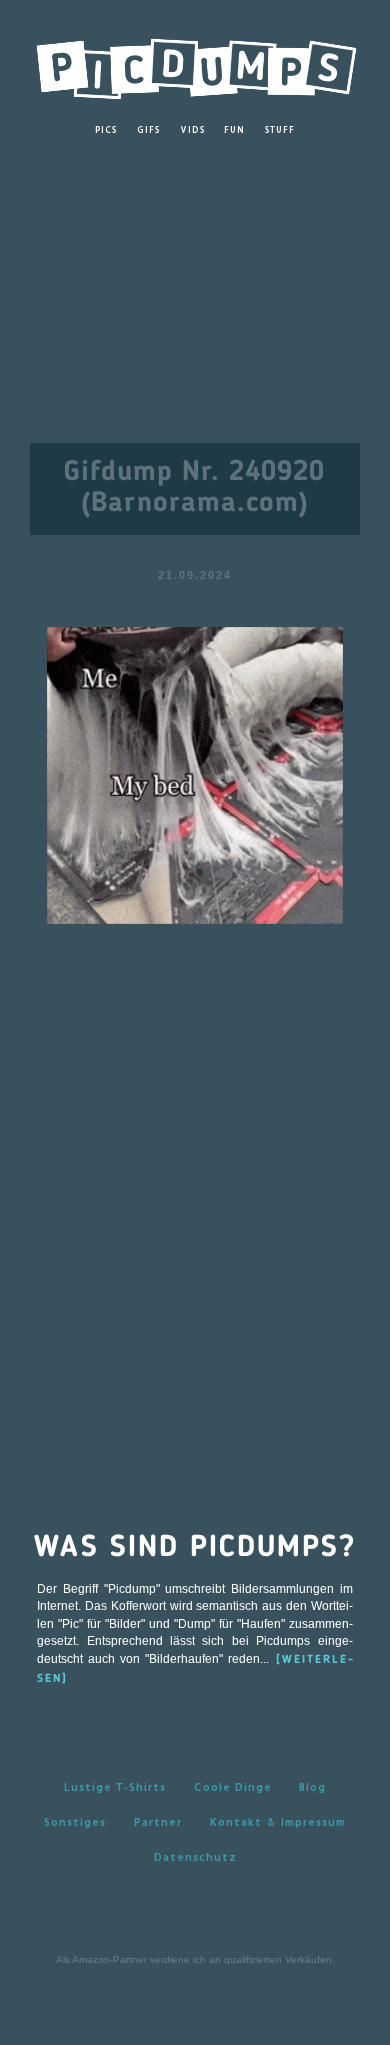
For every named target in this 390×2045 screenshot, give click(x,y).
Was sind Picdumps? (195, 1548)
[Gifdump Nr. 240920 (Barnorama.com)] (195, 774)
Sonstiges (75, 1821)
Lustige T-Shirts (115, 1786)
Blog (312, 1786)
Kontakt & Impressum (277, 1821)
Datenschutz (195, 1856)
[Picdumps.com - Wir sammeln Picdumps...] (195, 63)
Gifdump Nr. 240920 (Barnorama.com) (194, 488)
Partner (158, 1821)
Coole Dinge (233, 1786)
